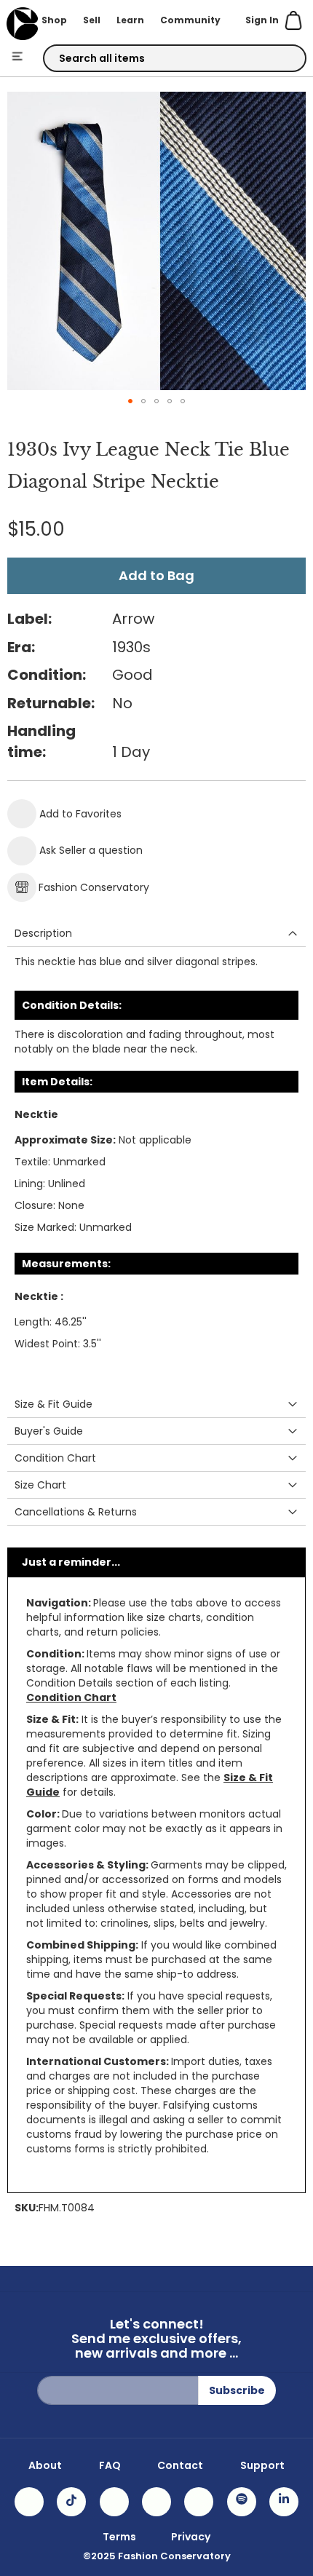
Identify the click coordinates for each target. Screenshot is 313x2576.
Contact (180, 2465)
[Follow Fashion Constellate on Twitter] (156, 2502)
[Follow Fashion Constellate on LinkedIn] (284, 2502)
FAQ (110, 2465)
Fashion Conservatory (94, 887)
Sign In (262, 20)
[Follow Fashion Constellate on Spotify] (242, 2502)
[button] (130, 401)
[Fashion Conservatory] (22, 24)
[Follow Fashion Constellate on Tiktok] (71, 2502)
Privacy (191, 2537)
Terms (119, 2537)
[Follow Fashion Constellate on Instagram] (29, 2502)
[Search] (282, 59)
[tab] (156, 934)
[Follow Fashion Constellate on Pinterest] (199, 2502)
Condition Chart (71, 1697)
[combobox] (175, 58)
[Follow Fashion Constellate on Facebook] (114, 2502)
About (45, 2465)
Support (262, 2465)
